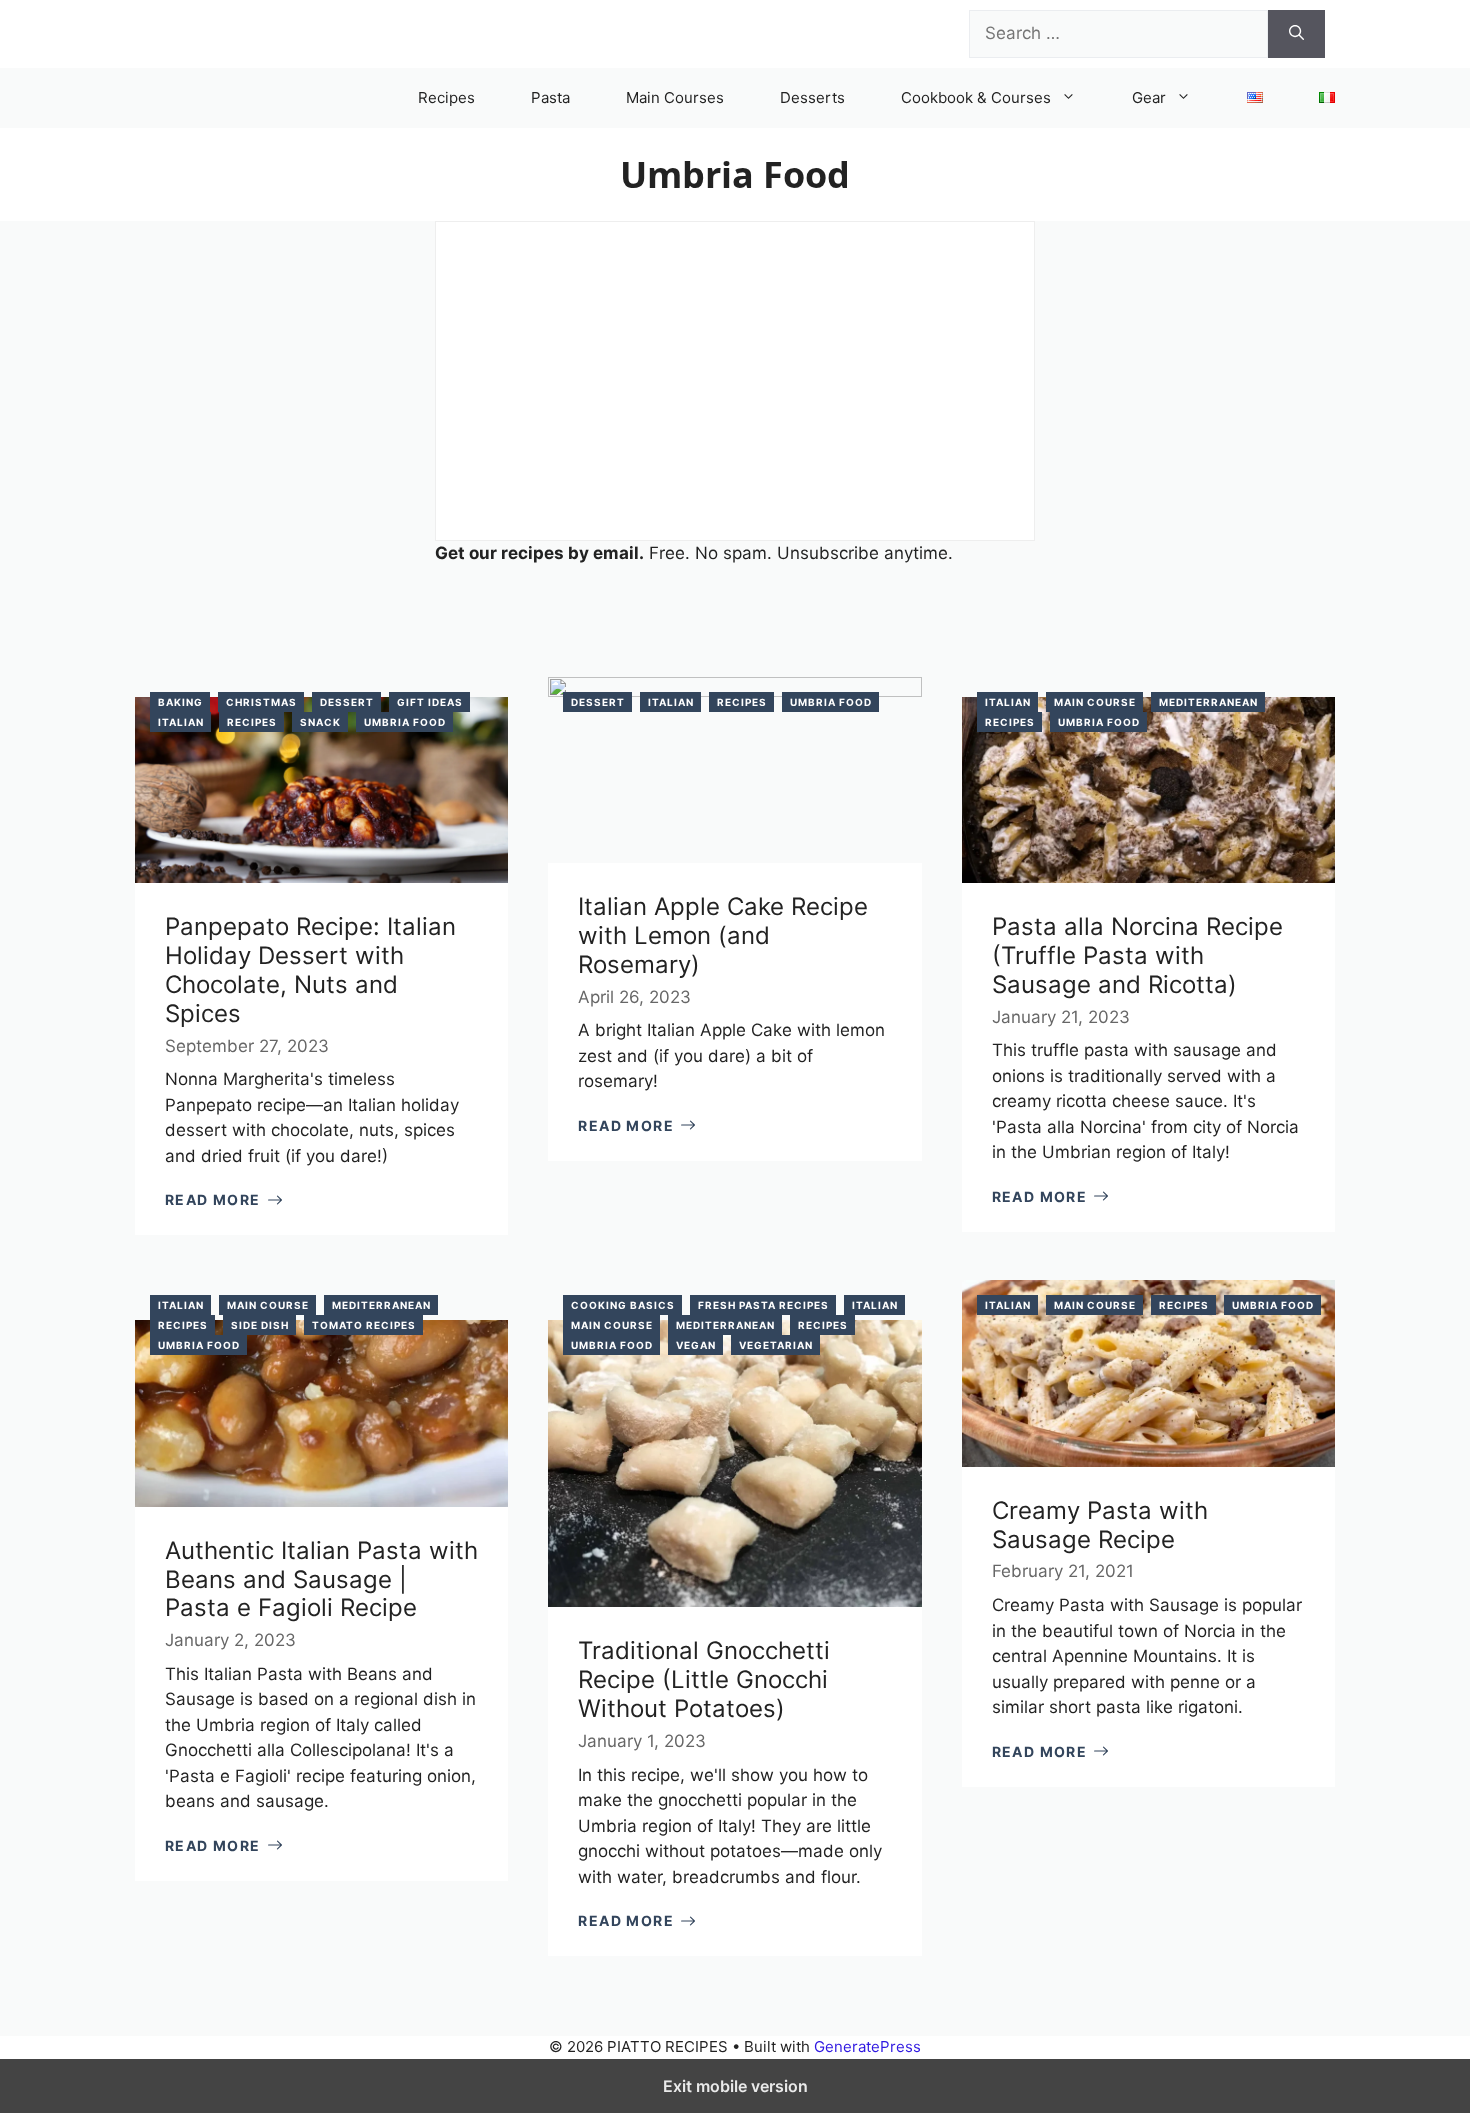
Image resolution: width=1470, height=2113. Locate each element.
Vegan (696, 1345)
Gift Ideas (430, 702)
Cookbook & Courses (976, 97)
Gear (1149, 97)
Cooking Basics (623, 1305)
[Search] (1296, 34)
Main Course (1095, 702)
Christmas (261, 702)
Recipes (446, 97)
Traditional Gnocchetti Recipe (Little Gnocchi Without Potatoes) (704, 1679)
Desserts (812, 97)
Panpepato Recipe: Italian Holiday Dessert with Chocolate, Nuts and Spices (310, 969)
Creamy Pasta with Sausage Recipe (1100, 1525)
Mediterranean (1208, 702)
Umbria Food (405, 722)
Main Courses (675, 97)
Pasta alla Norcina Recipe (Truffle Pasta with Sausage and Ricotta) (1137, 955)
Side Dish (260, 1325)
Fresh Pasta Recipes (763, 1305)
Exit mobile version (735, 2086)
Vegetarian (776, 1345)
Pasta (550, 97)
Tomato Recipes (364, 1325)
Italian (181, 722)
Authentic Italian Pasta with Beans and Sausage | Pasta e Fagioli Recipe (321, 1579)
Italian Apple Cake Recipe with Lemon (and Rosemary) (723, 935)
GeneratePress (867, 2046)
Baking (180, 702)
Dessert (347, 702)
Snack (320, 722)
